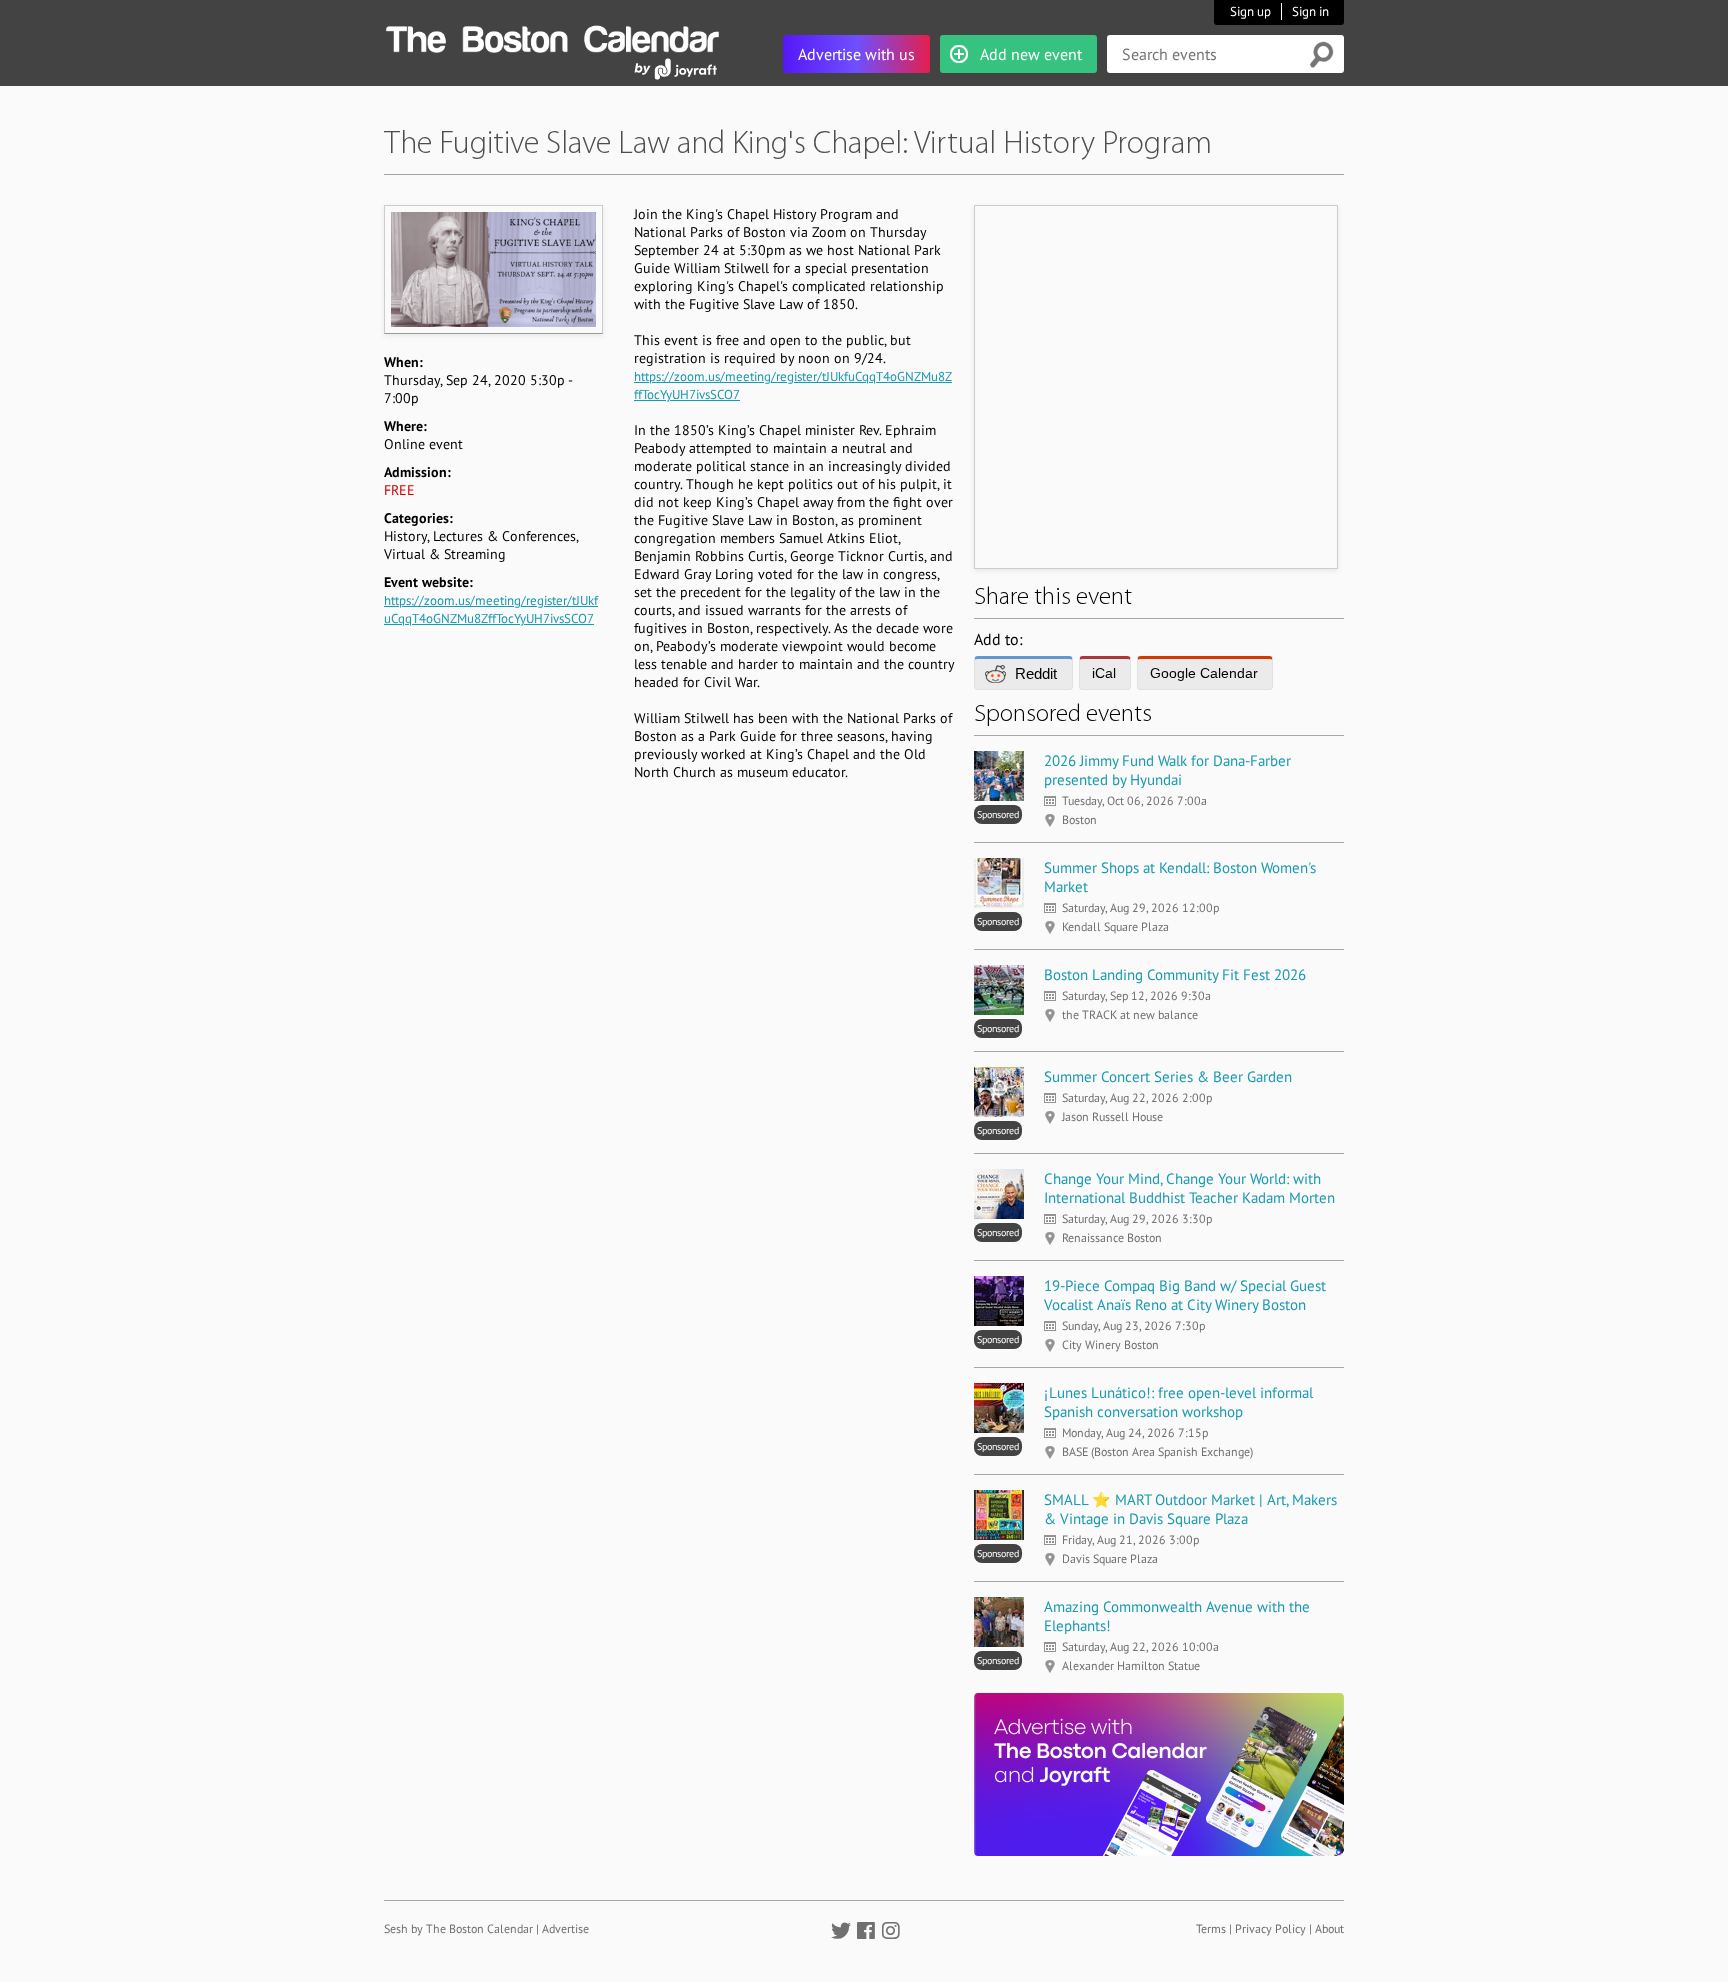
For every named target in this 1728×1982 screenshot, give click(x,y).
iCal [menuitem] (1104, 673)
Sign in (1310, 11)
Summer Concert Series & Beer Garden (1168, 1076)
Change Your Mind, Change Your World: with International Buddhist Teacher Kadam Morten (1189, 1188)
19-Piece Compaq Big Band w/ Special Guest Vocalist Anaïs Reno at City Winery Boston (1185, 1295)
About (1329, 1928)
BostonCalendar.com (552, 36)
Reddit (1036, 673)
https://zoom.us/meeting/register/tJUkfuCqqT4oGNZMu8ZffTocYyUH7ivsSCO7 (491, 609)
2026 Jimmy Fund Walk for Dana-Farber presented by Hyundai (1167, 770)
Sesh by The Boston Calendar (458, 1928)
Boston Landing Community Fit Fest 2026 (1175, 974)
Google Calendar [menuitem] (1204, 673)
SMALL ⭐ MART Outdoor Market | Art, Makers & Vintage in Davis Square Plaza (1190, 1509)
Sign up (1250, 11)
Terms (1211, 1928)
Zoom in (492, 269)
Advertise (565, 1928)
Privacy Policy (1270, 1928)
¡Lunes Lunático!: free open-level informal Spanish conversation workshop (1178, 1402)
